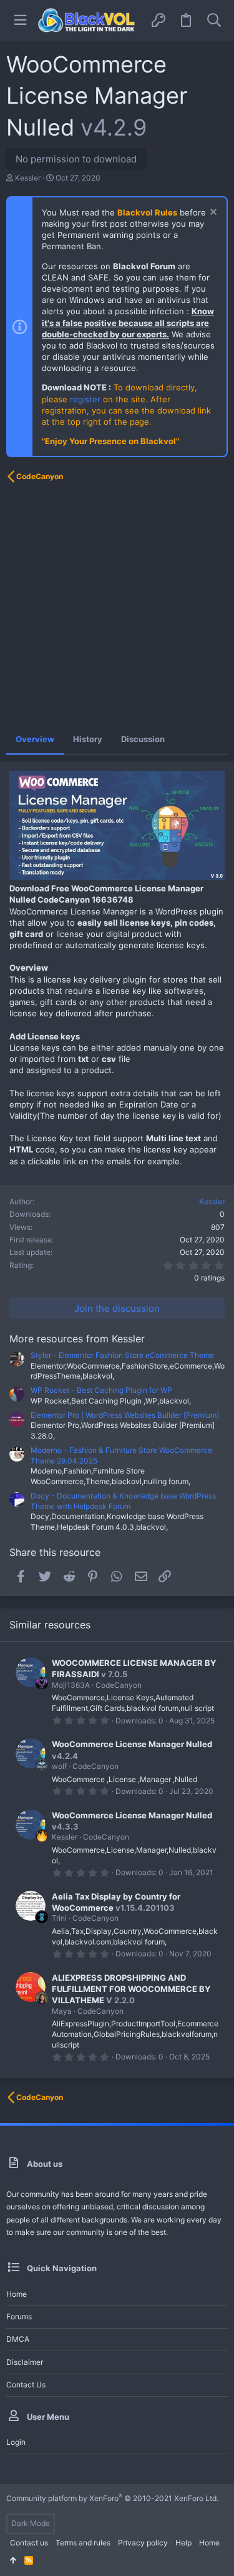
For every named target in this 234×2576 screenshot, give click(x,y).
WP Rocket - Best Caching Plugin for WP (101, 1390)
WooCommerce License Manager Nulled (132, 1744)
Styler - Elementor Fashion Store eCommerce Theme (122, 1355)
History (88, 739)
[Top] (13, 2561)
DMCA (18, 2339)
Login (16, 2442)
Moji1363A (71, 1685)
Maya (62, 2011)
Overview (35, 739)
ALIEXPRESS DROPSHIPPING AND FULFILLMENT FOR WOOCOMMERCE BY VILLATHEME (131, 1989)
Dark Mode (31, 2523)
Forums (19, 2316)
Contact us (26, 2385)
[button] (20, 20)
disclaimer (25, 2362)
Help (183, 2543)
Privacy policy (143, 2543)
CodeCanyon (119, 1685)
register (85, 399)
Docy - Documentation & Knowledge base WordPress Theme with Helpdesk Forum (123, 1501)
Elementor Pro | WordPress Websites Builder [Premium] (125, 1415)
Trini (59, 1918)
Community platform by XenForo (112, 2498)
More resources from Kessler (77, 1339)
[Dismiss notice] (212, 213)
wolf (59, 1766)
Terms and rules (83, 2543)
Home (17, 2294)
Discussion (143, 739)
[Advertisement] (117, 607)
